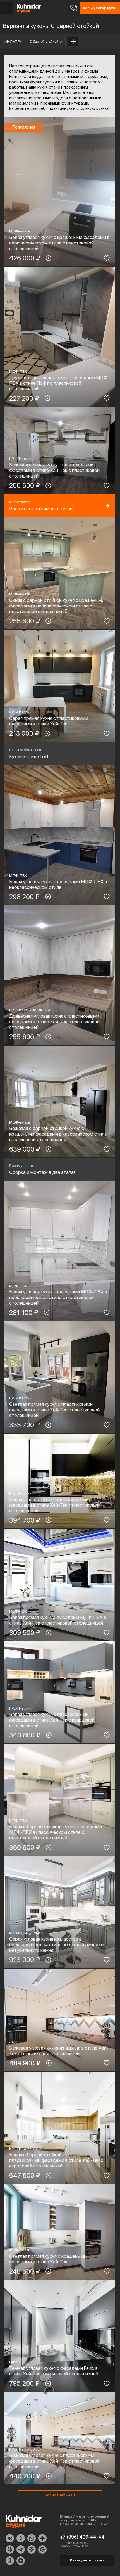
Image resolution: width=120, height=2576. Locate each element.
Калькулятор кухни (87, 2560)
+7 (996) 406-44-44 (82, 2537)
